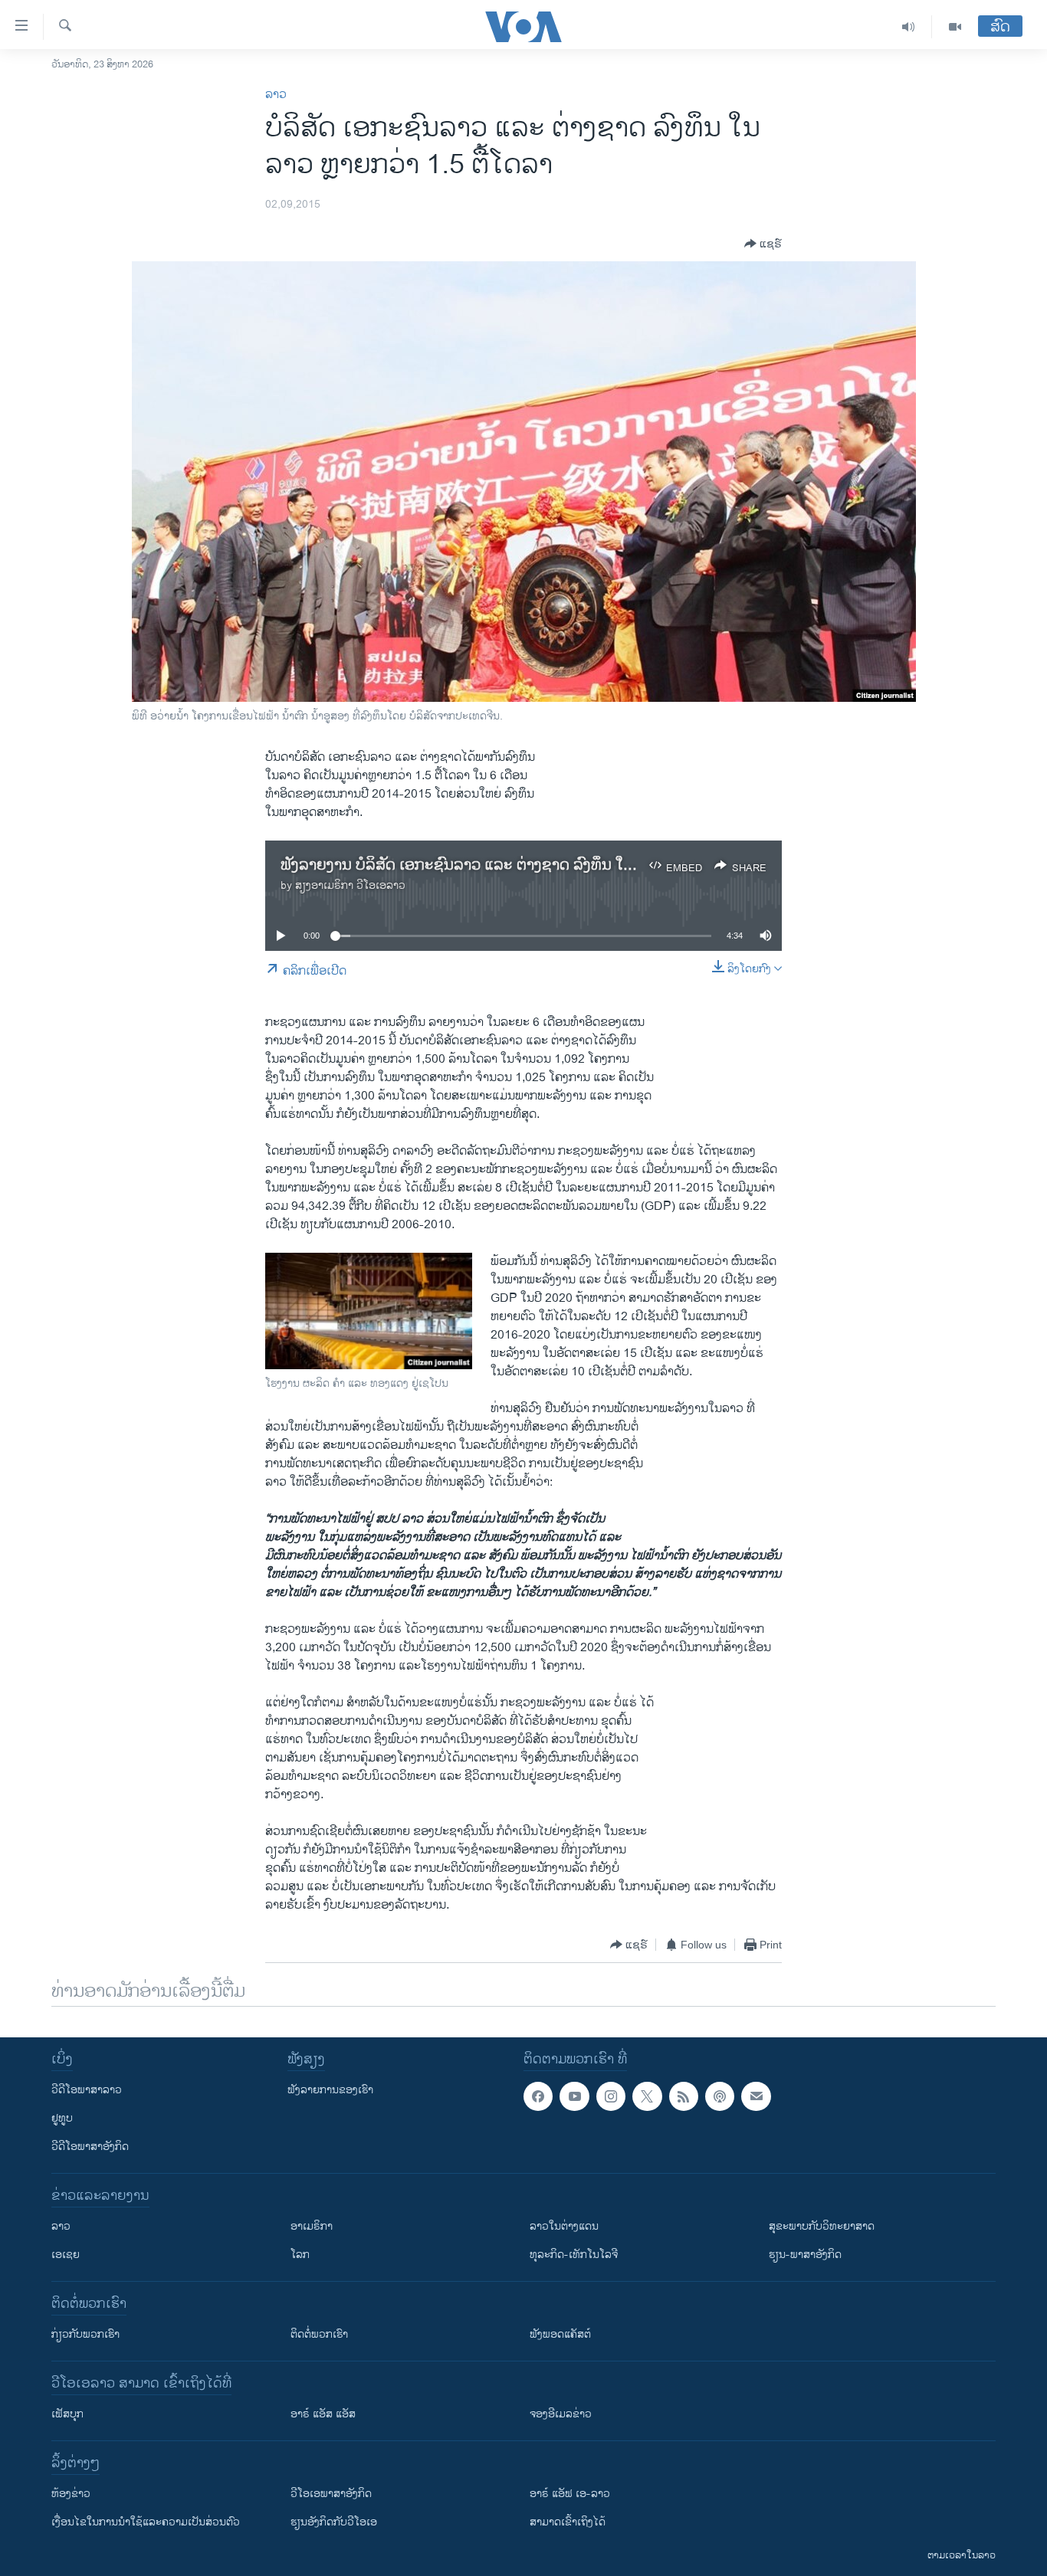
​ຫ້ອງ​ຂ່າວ (71, 2494)
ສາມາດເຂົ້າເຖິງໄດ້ (568, 2522)
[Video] (955, 27)
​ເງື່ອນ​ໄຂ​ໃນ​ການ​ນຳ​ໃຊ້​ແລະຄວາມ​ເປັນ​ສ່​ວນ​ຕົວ (146, 2522)
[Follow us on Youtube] (574, 2096)
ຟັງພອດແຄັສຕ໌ (560, 2334)
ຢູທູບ (62, 2118)
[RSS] (684, 2096)
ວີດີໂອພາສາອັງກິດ (90, 2147)
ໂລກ (300, 2255)
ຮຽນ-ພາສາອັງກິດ (805, 2255)
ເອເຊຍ (66, 2255)
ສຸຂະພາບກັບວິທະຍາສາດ (822, 2226)
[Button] (763, 244)
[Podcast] (720, 2096)
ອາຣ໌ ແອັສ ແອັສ (323, 2414)
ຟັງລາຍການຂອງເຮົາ (330, 2090)
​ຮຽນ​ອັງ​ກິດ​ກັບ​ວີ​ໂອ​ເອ (334, 2522)
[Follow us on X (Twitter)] (647, 2096)
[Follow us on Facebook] (538, 2096)
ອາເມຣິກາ (312, 2226)
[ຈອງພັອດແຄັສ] (756, 2096)
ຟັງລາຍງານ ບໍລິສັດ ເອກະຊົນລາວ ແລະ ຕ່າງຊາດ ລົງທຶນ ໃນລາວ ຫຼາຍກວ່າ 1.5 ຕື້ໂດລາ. (539, 865)
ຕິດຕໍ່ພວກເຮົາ (319, 2334)
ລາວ (276, 95)
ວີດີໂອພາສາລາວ (87, 2090)
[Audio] (909, 27)
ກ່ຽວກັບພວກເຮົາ (85, 2334)
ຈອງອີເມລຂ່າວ (561, 2414)
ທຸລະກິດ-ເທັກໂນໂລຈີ (574, 2255)
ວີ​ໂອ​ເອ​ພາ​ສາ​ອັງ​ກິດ (331, 2494)
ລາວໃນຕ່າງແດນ (564, 2226)
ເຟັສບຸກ (67, 2414)
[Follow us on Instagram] (611, 2096)
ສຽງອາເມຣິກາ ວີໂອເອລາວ (350, 885)
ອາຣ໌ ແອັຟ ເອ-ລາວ (570, 2494)
